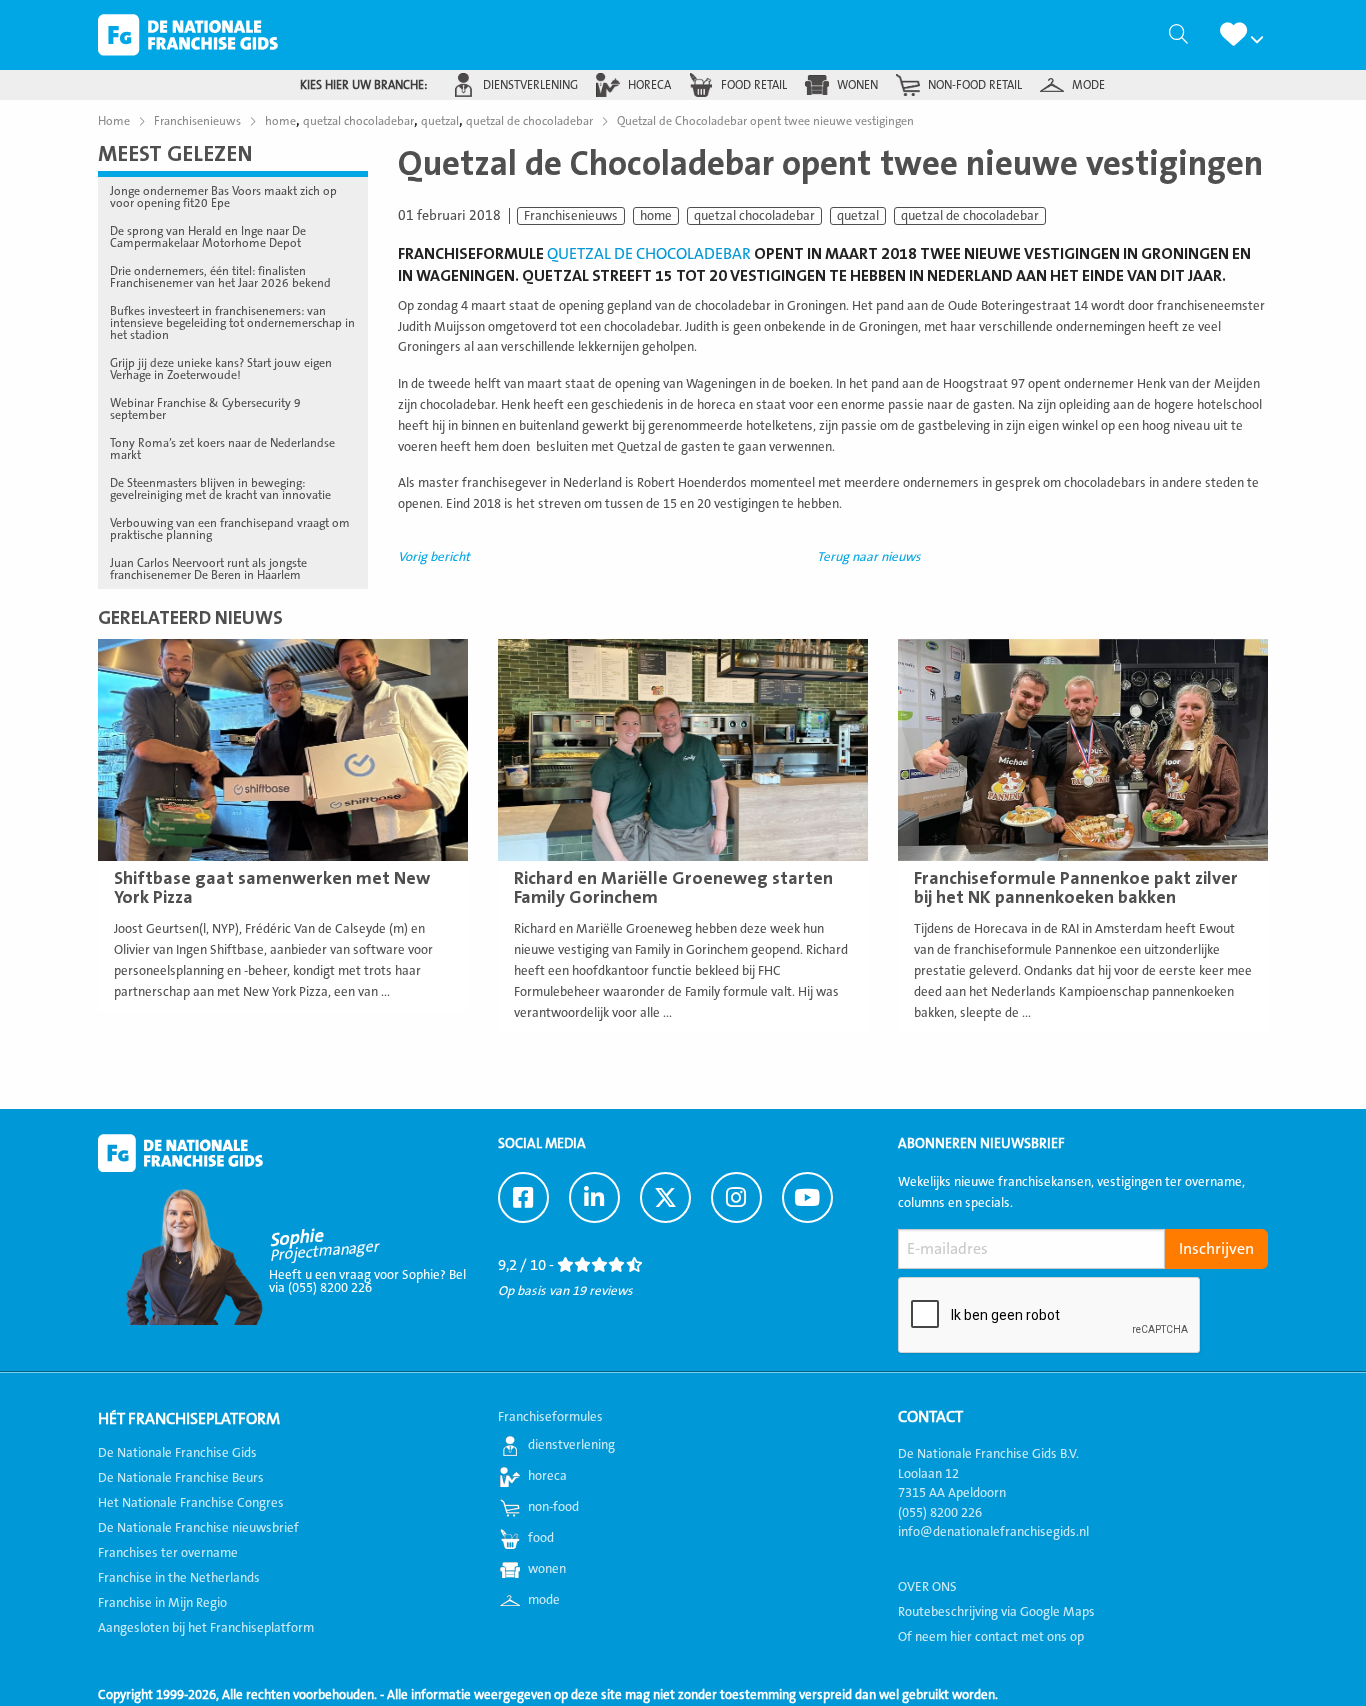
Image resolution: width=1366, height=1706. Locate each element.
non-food (553, 1507)
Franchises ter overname (168, 1553)
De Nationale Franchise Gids (188, 35)
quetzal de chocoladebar (970, 216)
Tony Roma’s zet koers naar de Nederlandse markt (222, 449)
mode (1088, 85)
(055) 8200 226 (940, 1513)
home (656, 216)
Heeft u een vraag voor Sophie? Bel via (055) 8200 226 (367, 1281)
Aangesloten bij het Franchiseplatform (206, 1628)
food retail (754, 85)
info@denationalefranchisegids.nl (993, 1532)
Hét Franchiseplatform (189, 1419)
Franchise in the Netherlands (179, 1578)
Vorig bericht (434, 557)
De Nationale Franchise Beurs (181, 1478)
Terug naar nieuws (869, 557)
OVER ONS (927, 1587)
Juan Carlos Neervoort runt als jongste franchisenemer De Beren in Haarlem (208, 569)
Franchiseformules (550, 1417)
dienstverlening (530, 85)
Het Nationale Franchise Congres (191, 1503)
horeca (649, 85)
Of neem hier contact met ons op (991, 1637)
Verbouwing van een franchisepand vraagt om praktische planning (230, 529)
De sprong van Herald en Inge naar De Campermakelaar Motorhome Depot (208, 237)
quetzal (858, 216)
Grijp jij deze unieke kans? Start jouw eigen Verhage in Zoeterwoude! (221, 369)
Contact (930, 1417)
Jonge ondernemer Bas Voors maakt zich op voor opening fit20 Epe (223, 197)
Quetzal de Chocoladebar (649, 254)
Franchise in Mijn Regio (162, 1603)
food (541, 1538)
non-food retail (975, 85)
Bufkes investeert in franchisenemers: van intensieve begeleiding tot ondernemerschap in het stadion (232, 323)
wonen (857, 85)
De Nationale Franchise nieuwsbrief (198, 1528)
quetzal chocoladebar (754, 216)
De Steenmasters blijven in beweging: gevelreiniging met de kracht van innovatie (220, 489)
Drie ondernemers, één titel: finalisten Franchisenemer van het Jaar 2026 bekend (220, 277)
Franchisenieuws (571, 216)
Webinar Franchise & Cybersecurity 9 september (205, 409)
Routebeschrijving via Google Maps (996, 1612)
